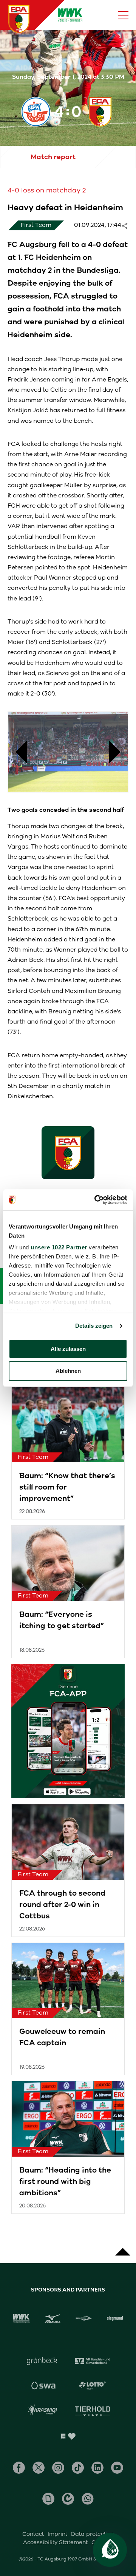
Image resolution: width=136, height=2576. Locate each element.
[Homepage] (19, 19)
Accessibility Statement (55, 2542)
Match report (53, 157)
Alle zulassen (68, 1349)
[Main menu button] (123, 15)
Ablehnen (68, 1371)
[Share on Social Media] (128, 225)
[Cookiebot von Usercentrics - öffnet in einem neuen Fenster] (96, 1200)
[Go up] (123, 2248)
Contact (33, 2534)
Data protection (93, 2534)
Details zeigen (94, 1326)
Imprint (57, 2534)
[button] (17, 752)
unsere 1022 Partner (59, 1247)
